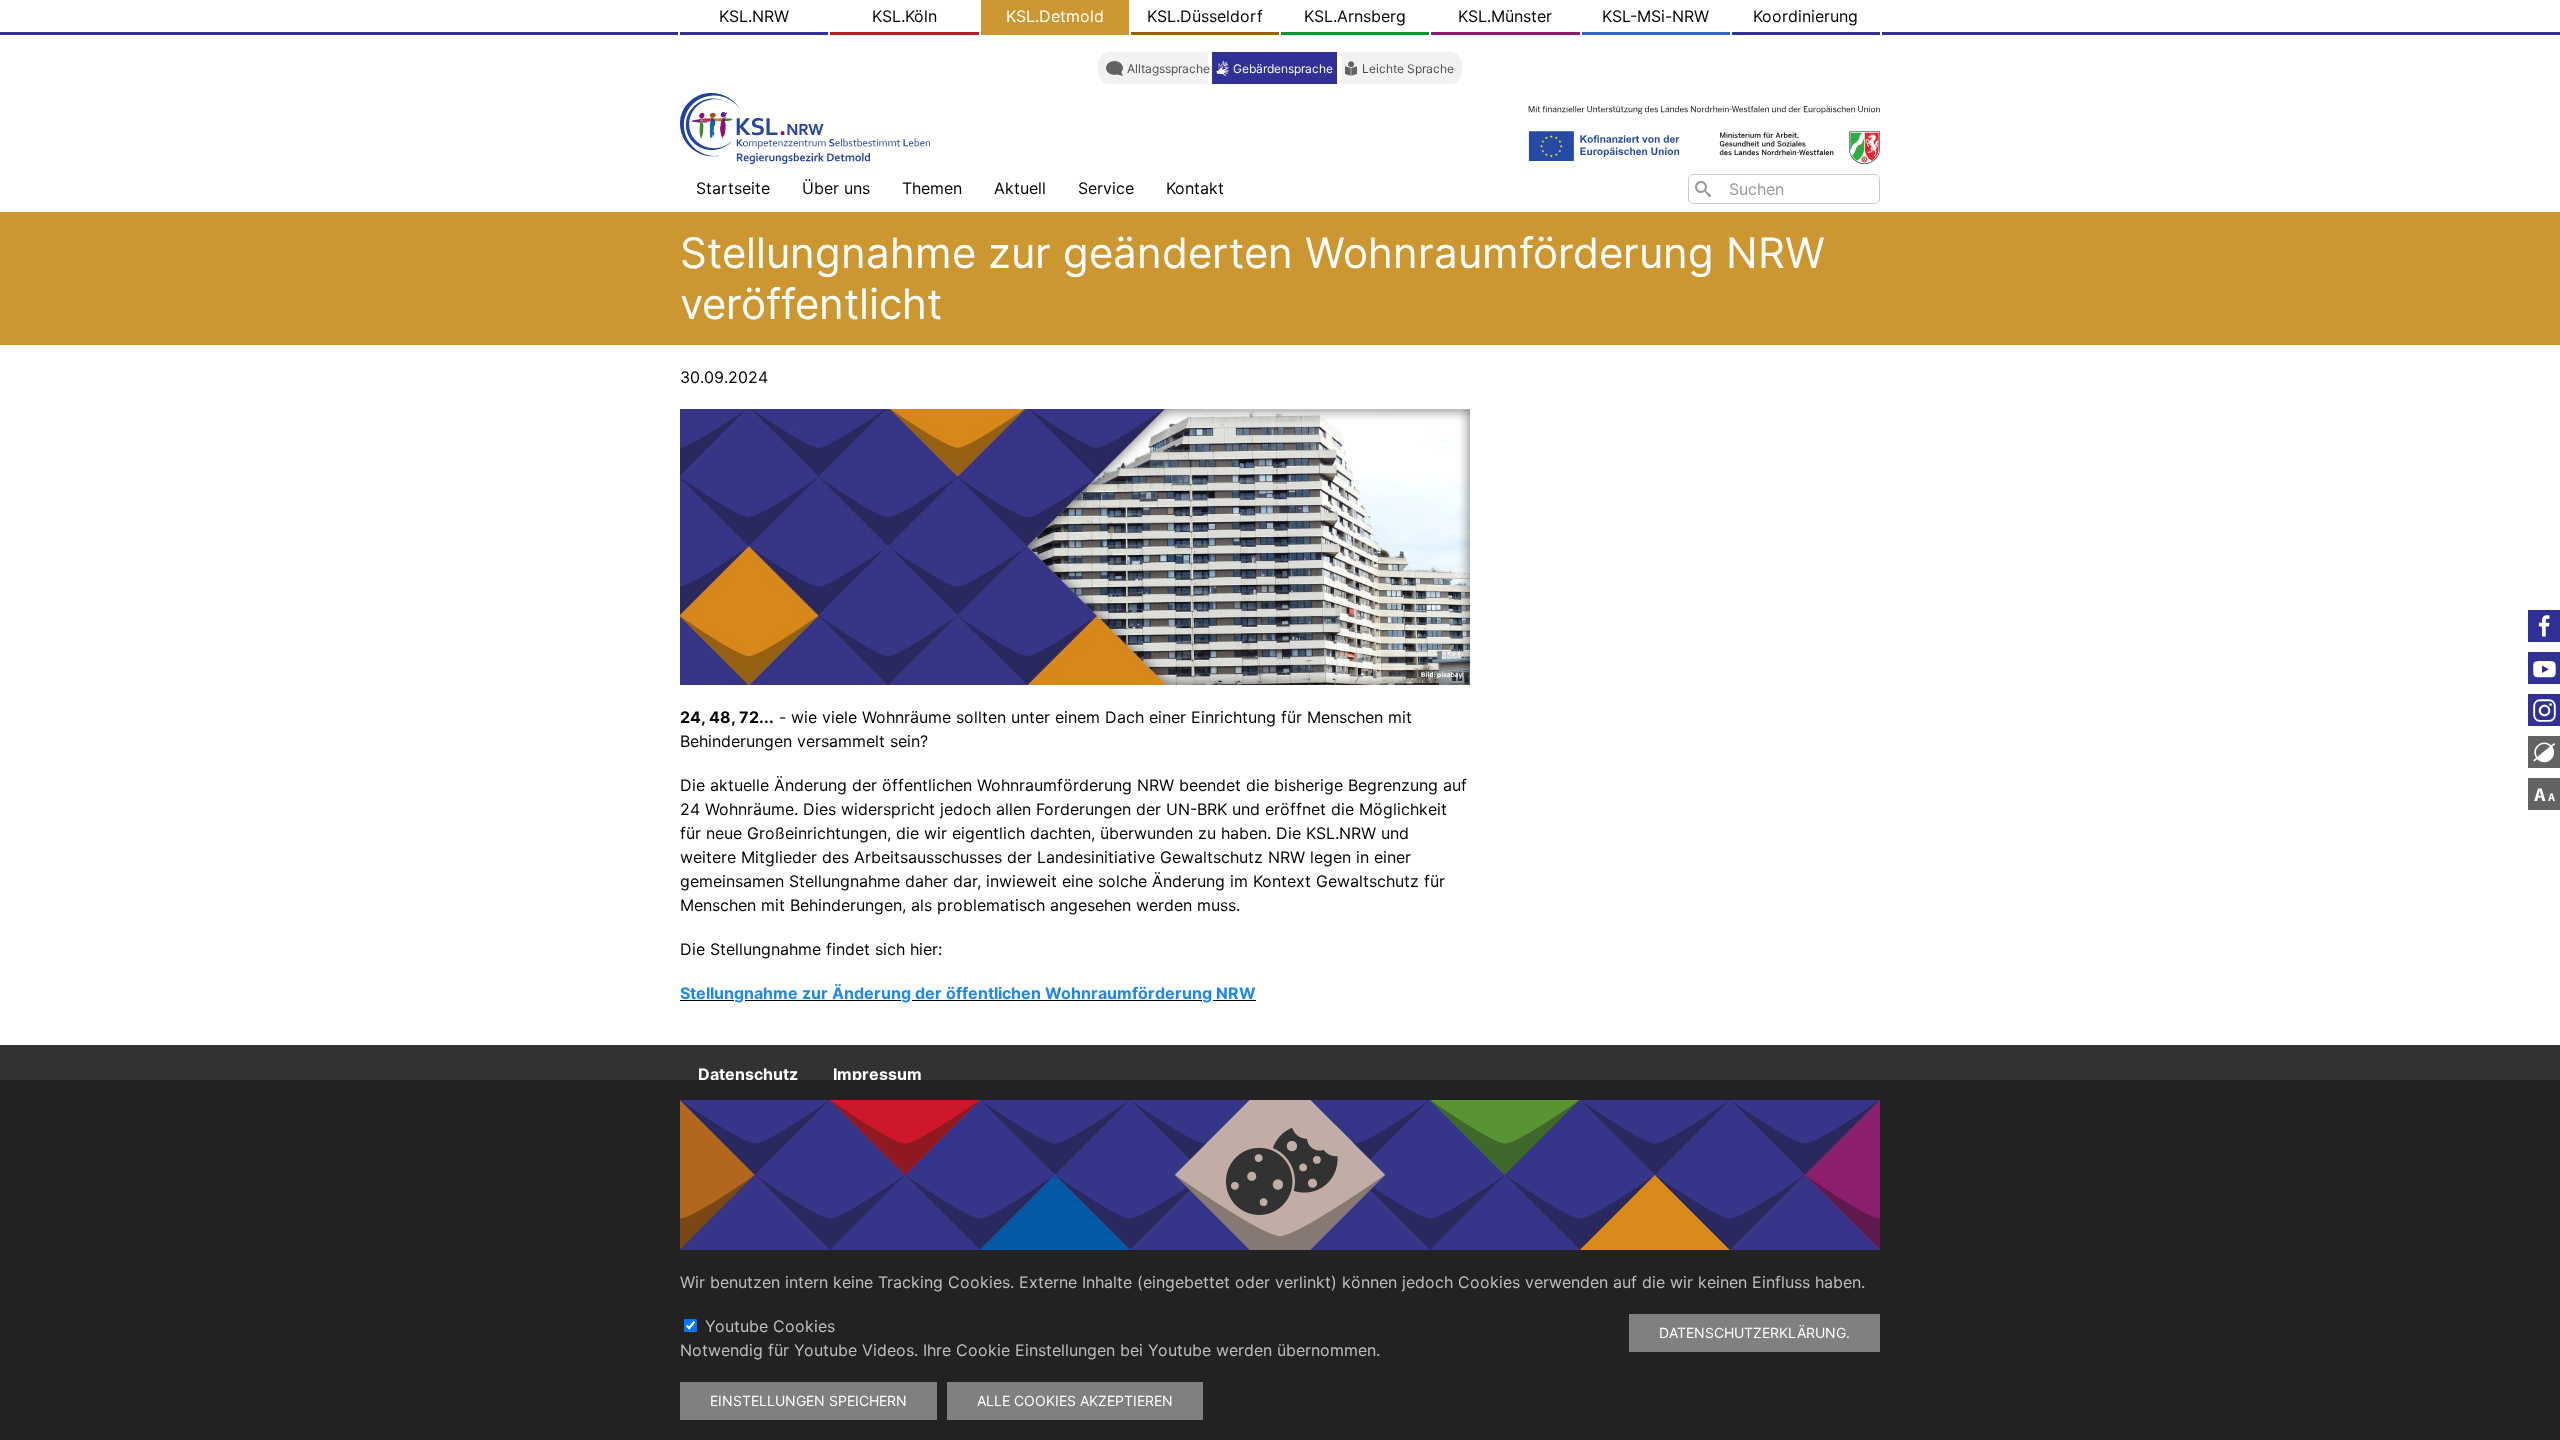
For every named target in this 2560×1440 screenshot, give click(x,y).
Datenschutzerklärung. (1754, 1332)
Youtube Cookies (770, 1326)
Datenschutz (748, 1073)
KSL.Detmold (1055, 16)
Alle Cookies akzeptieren (1075, 1400)
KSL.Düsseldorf (1205, 16)
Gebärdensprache (1283, 68)
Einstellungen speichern (808, 1400)
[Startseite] (810, 126)
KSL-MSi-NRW (1655, 16)
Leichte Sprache (1408, 68)
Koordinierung (1805, 16)
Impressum (877, 1073)
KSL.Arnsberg (1355, 16)
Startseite (733, 188)
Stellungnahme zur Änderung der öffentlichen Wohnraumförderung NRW (968, 993)
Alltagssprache (1168, 68)
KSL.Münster (1505, 16)
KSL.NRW (754, 16)
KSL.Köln (904, 16)
